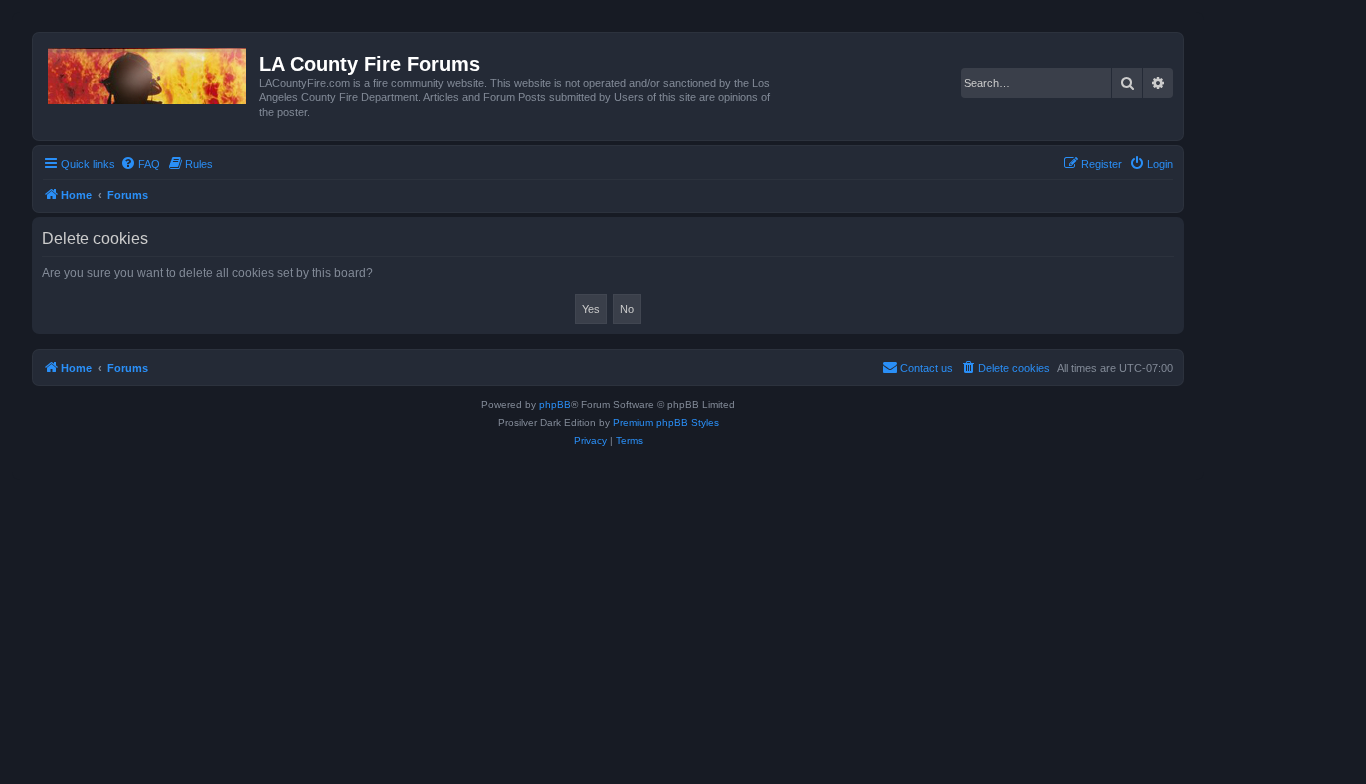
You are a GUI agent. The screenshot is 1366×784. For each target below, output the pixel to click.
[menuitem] (140, 164)
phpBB (555, 404)
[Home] (148, 72)
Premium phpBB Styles (666, 422)
